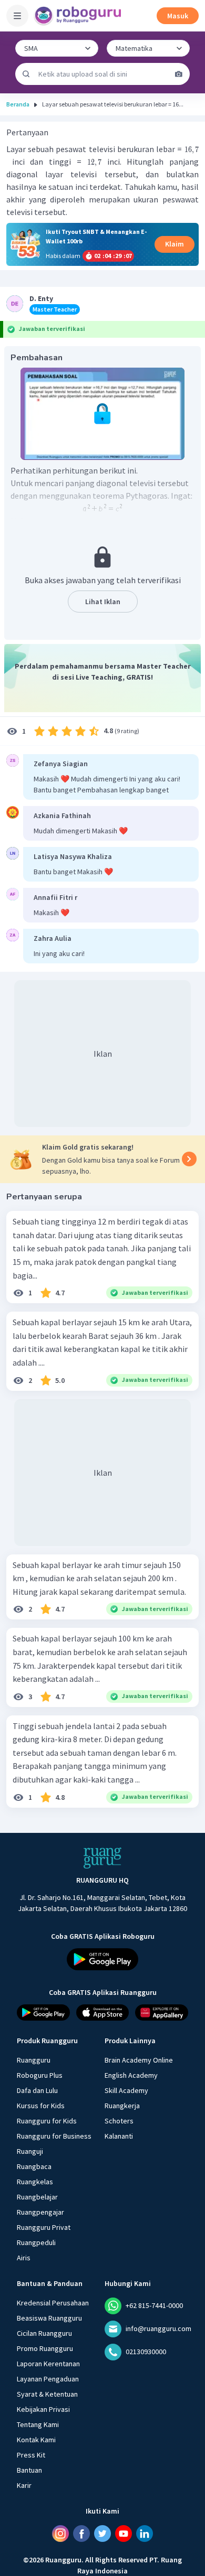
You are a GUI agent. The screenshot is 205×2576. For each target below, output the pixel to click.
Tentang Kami (38, 2424)
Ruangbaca (34, 2166)
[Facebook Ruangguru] (81, 2533)
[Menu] (17, 16)
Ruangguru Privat (44, 2227)
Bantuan (29, 2470)
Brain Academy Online (139, 2059)
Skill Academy (126, 2090)
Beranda (18, 104)
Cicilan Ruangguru (44, 2333)
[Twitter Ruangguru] (102, 2533)
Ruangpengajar (40, 2212)
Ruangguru (34, 2059)
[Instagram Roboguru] (60, 2533)
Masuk (178, 16)
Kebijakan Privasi (43, 2409)
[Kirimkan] (26, 74)
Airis (24, 2257)
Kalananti (119, 2135)
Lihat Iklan (103, 602)
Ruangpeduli (36, 2242)
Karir (24, 2485)
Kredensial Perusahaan (53, 2302)
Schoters (119, 2120)
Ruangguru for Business (54, 2135)
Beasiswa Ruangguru (49, 2317)
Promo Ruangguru (45, 2348)
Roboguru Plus (40, 2075)
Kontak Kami (36, 2439)
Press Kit (31, 2454)
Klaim (175, 244)
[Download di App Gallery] (162, 2012)
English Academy (131, 2075)
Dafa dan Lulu (37, 2090)
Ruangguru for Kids (47, 2120)
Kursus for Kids (41, 2105)
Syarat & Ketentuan (47, 2393)
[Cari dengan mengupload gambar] (179, 74)
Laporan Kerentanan (48, 2363)
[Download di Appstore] (103, 2012)
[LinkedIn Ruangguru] (145, 2533)
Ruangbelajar (37, 2196)
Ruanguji (30, 2151)
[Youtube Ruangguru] (124, 2533)
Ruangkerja (122, 2105)
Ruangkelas (35, 2181)
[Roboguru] (79, 16)
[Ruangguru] (102, 1858)
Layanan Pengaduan (48, 2378)
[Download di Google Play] (102, 1959)
